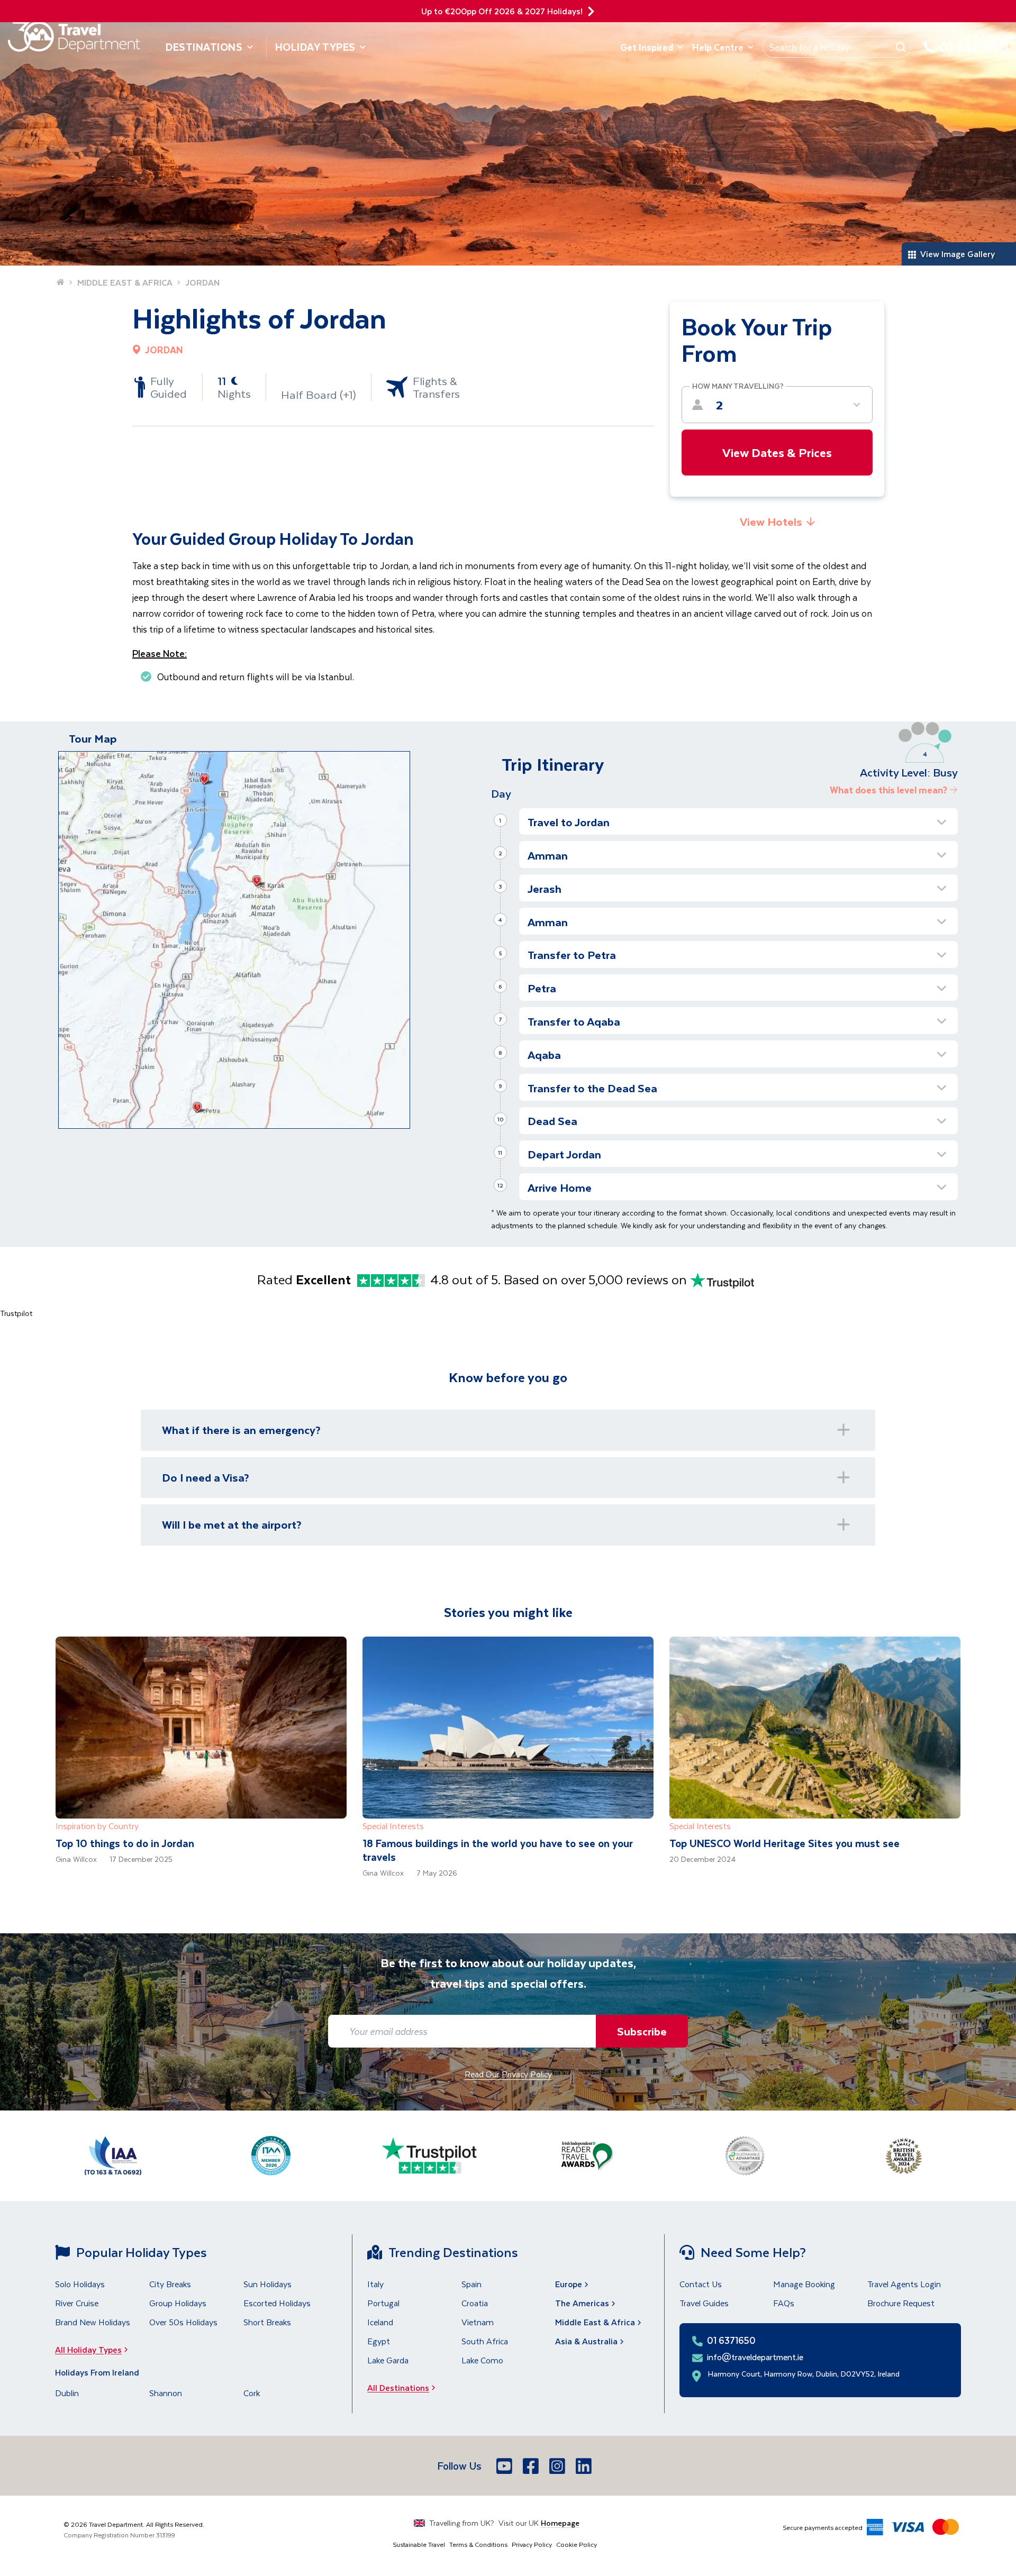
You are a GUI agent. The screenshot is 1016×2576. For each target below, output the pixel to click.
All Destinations (398, 2387)
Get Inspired (647, 47)
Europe (569, 2284)
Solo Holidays (80, 2284)
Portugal (383, 2303)
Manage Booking (804, 2284)
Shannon (166, 2393)
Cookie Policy (577, 2544)
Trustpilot (16, 1313)
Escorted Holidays (277, 2303)
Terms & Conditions (478, 2544)
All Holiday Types (88, 2349)
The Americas (582, 2303)
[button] (738, 822)
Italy (375, 2284)
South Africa (485, 2341)
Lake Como (482, 2360)
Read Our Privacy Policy (508, 2074)
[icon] (591, 11)
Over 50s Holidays (183, 2322)
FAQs (784, 2303)
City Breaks (170, 2284)
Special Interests (393, 1826)
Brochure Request (901, 2303)
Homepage (560, 2523)
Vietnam (478, 2322)
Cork (252, 2393)
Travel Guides (704, 2303)
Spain (471, 2284)
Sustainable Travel (419, 2544)
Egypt (379, 2341)
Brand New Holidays (93, 2322)
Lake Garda (388, 2360)
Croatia (475, 2303)
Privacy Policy (532, 2544)
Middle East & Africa (595, 2322)
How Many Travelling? (738, 386)
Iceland (380, 2322)
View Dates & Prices (777, 452)
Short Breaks (267, 2322)
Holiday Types (315, 47)
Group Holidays (178, 2303)
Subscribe (642, 2031)
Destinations (204, 47)
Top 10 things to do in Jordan (125, 1843)
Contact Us (701, 2284)
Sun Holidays (267, 2284)
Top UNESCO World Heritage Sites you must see (784, 1843)
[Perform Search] (901, 47)
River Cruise (77, 2303)
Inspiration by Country (97, 1826)
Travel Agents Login (904, 2284)
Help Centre (718, 47)
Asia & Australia (586, 2341)
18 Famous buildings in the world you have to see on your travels (498, 1850)
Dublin (67, 2393)
